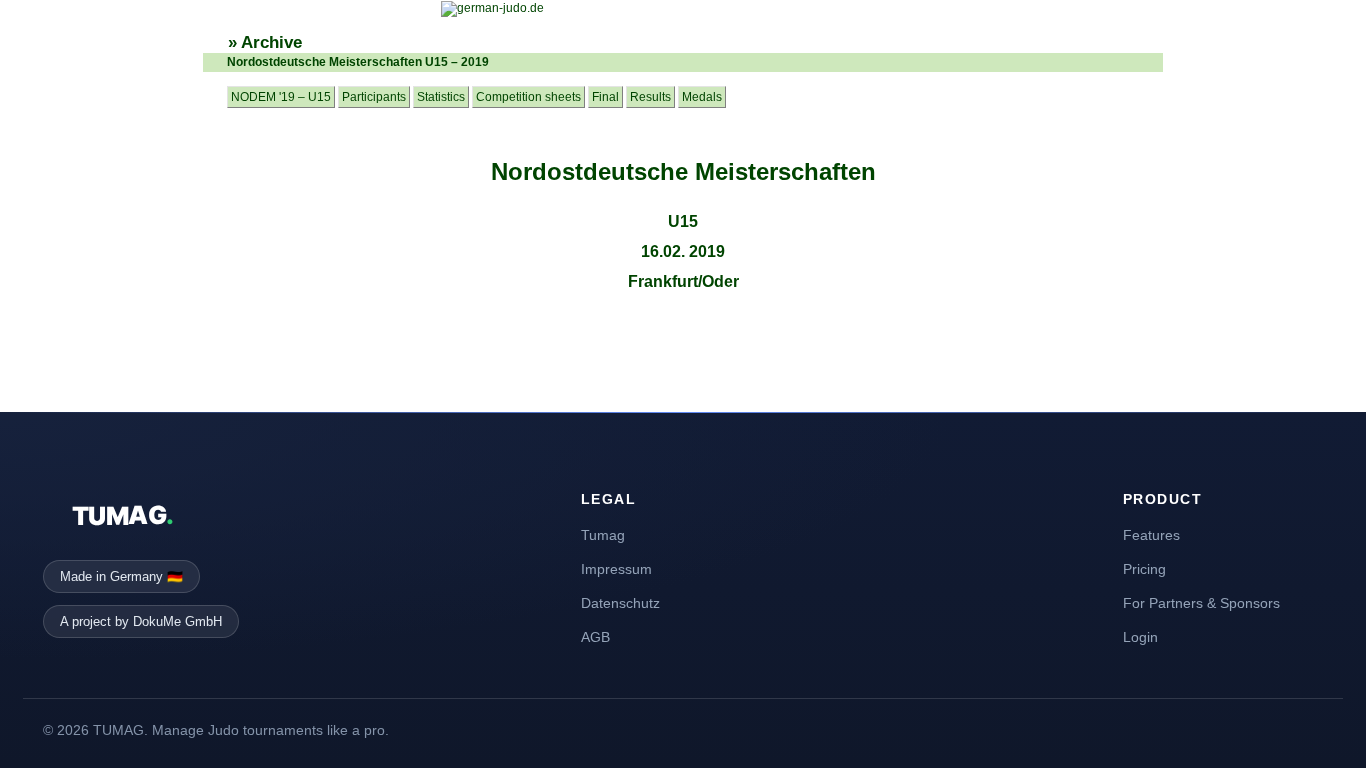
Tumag (603, 535)
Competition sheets (528, 97)
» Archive (265, 42)
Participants (374, 97)
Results (650, 97)
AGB (595, 637)
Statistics (441, 97)
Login (1140, 637)
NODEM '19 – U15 (281, 97)
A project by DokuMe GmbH (141, 621)
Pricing (1144, 569)
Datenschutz (620, 603)
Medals (702, 97)
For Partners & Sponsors (1201, 603)
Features (1151, 535)
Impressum (616, 569)
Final (605, 97)
